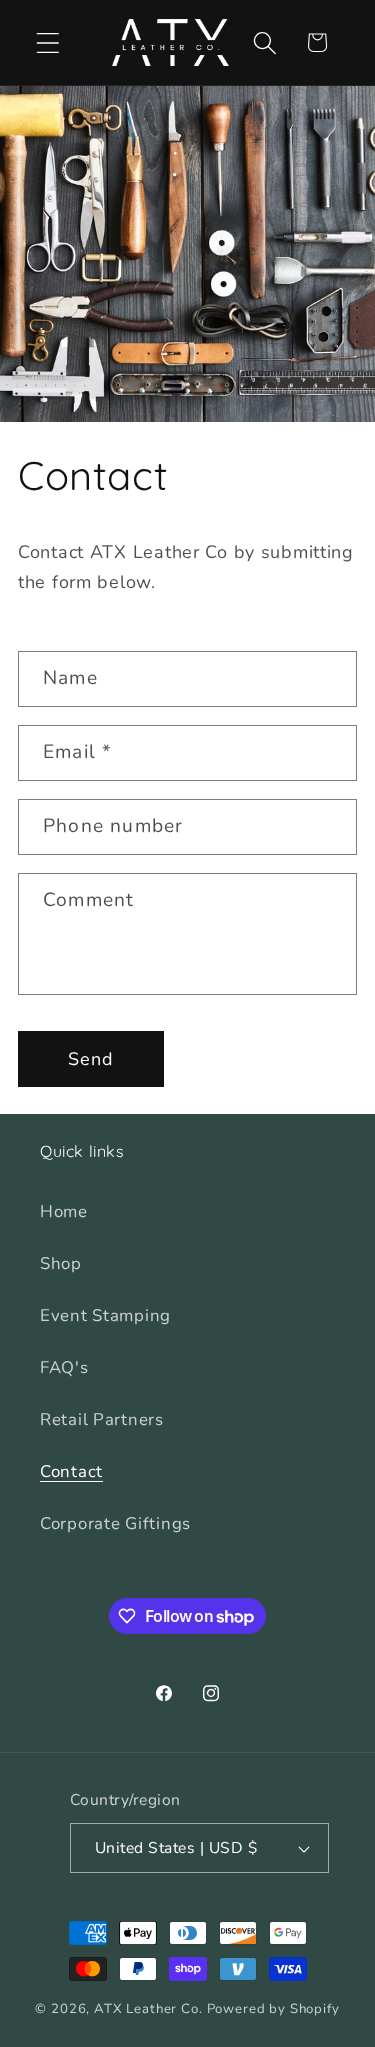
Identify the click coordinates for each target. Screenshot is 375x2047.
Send (91, 1059)
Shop (61, 1263)
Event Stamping (105, 1315)
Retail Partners (102, 1419)
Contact (71, 1471)
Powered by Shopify (273, 2009)
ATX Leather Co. (148, 2009)
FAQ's (64, 1367)
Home (64, 1211)
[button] (48, 42)
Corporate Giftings (115, 1523)
